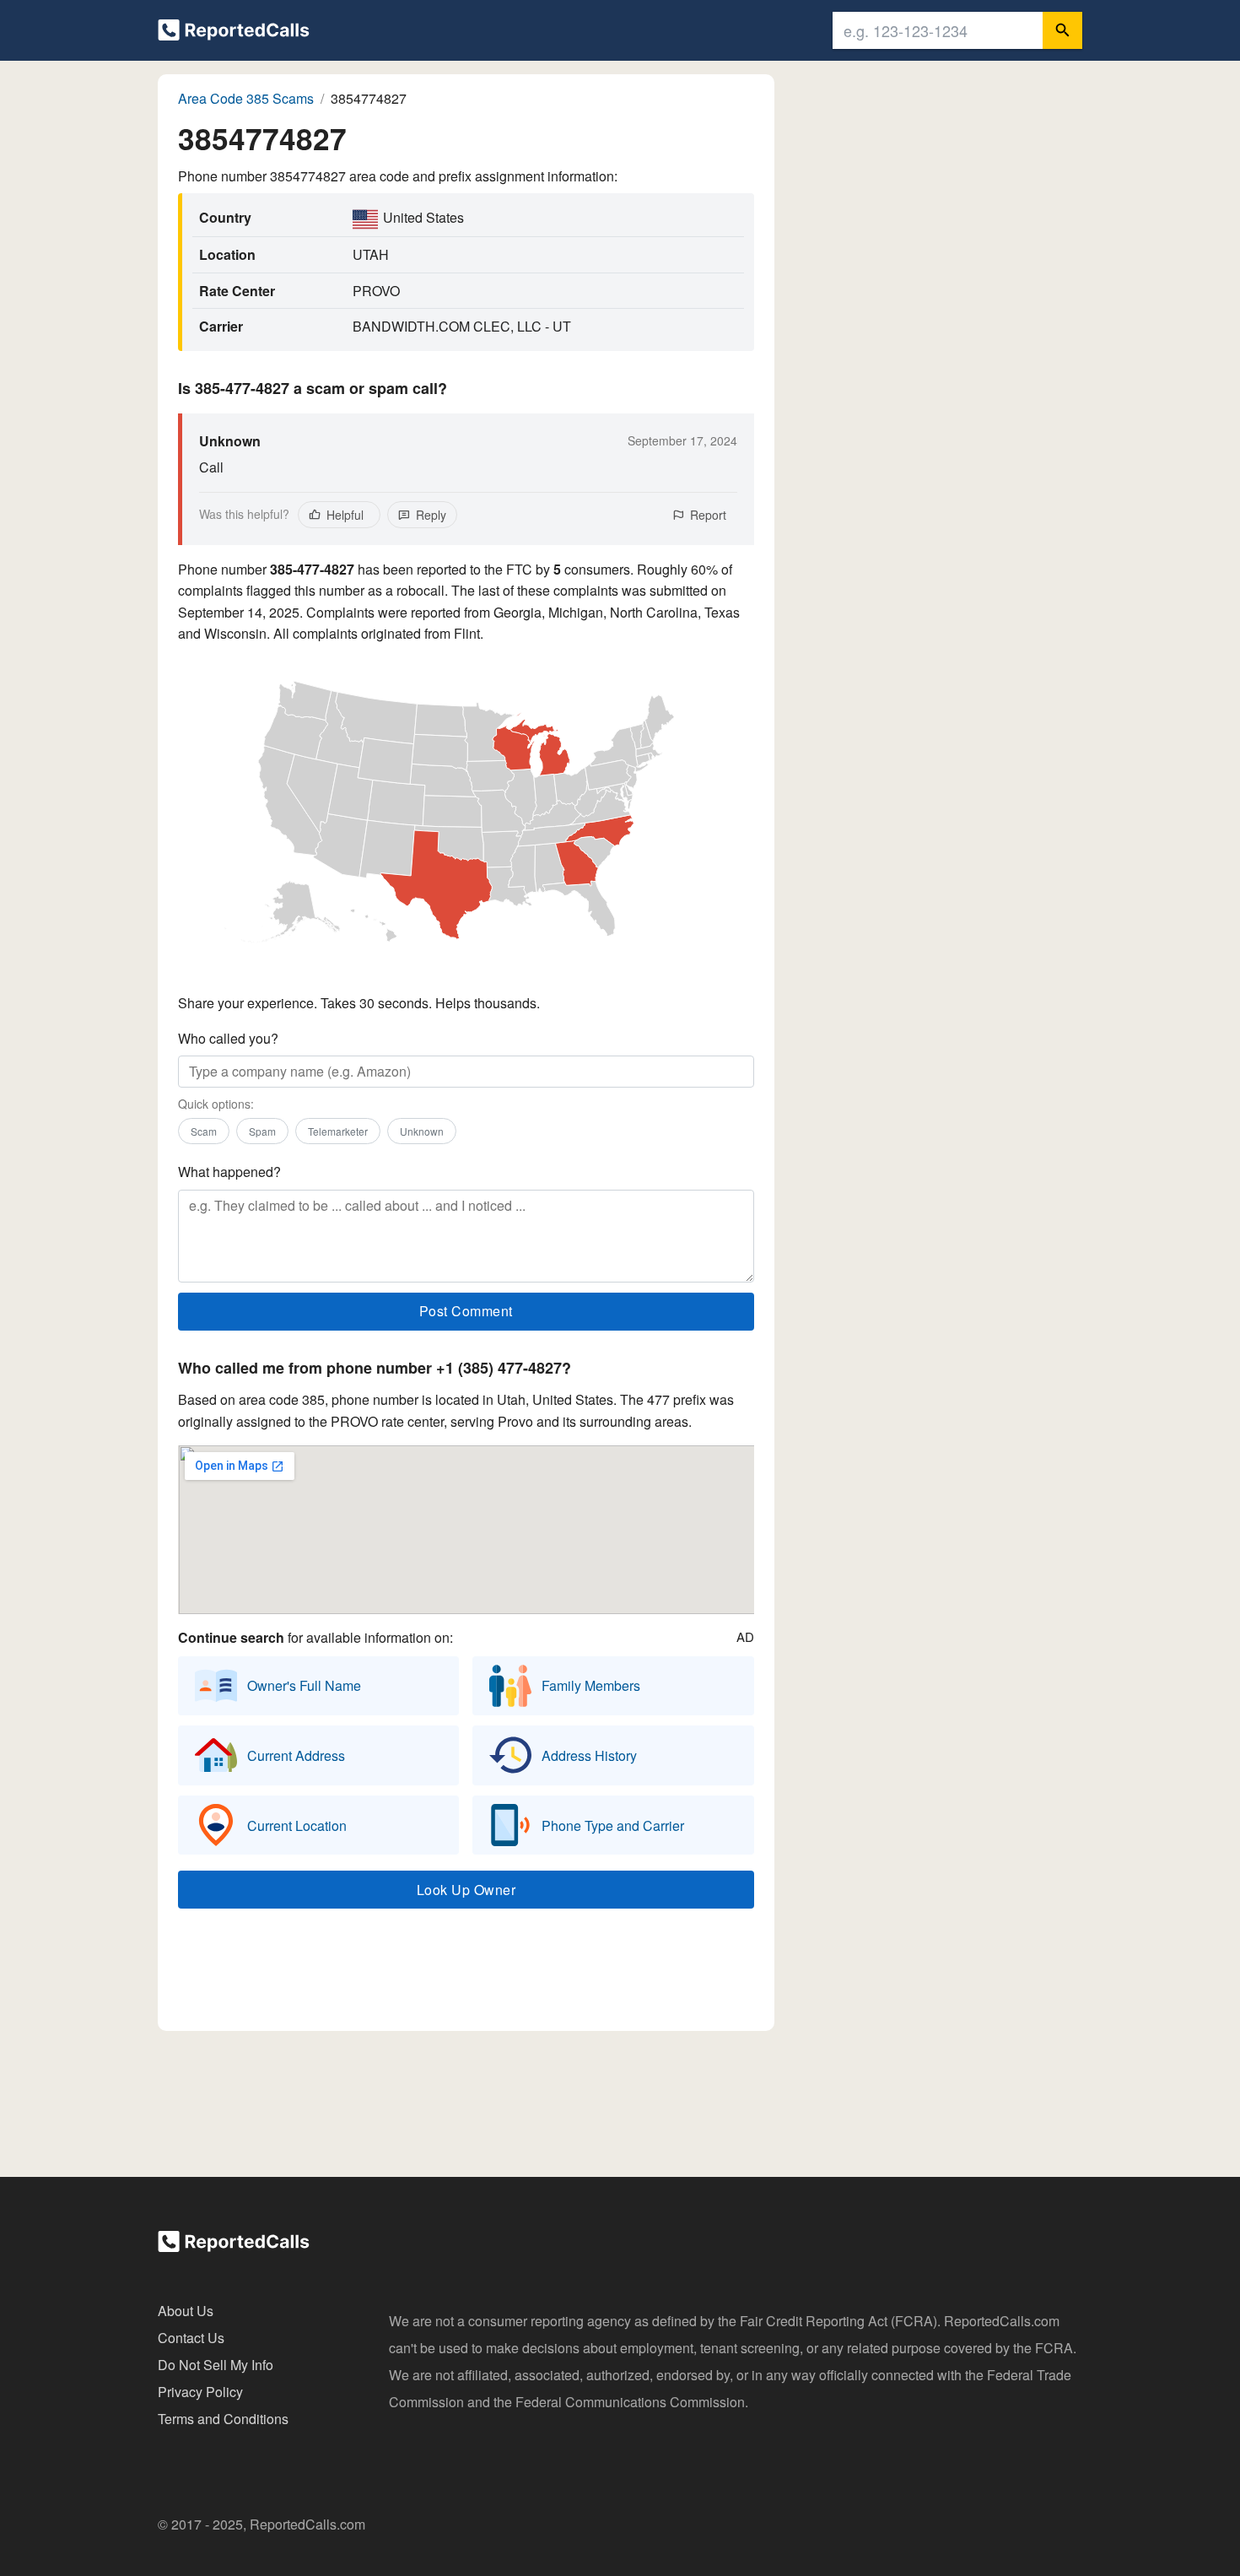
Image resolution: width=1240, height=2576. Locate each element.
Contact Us (191, 2338)
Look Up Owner (466, 1890)
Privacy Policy (200, 2392)
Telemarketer (338, 1131)
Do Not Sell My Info (216, 2365)
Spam (262, 1131)
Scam (204, 1131)
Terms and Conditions (223, 2419)
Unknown (422, 1131)
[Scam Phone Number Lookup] (234, 33)
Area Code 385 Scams (246, 98)
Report (708, 515)
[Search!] (1062, 30)
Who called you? (228, 1038)
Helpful (345, 515)
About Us (186, 2311)
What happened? (229, 1172)
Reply (431, 515)
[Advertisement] (466, 1974)
